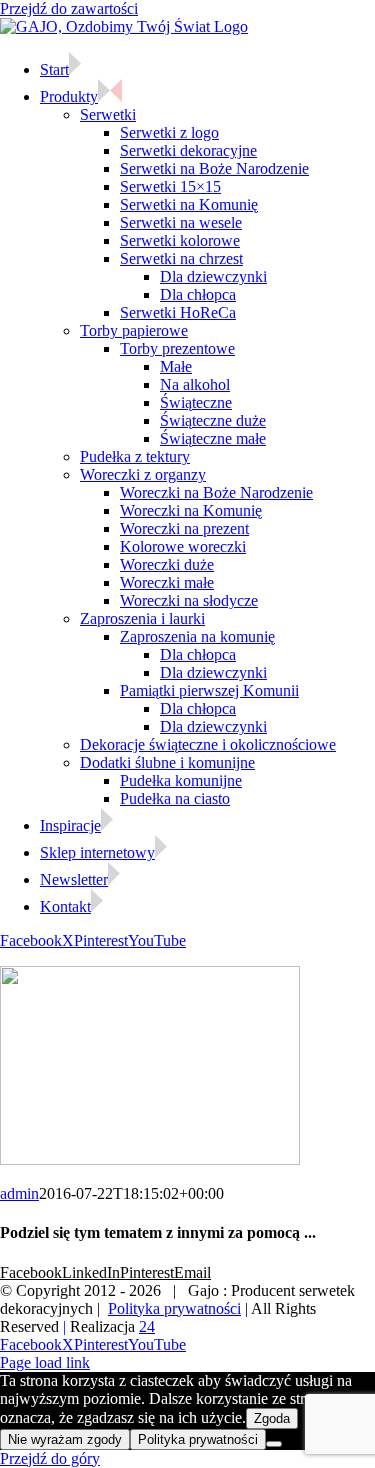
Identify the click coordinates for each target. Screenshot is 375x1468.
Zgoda (272, 1418)
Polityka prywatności (174, 1308)
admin (19, 1193)
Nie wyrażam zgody (65, 1439)
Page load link (45, 1362)
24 (147, 1326)
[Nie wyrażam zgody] (274, 1444)
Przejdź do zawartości (69, 8)
